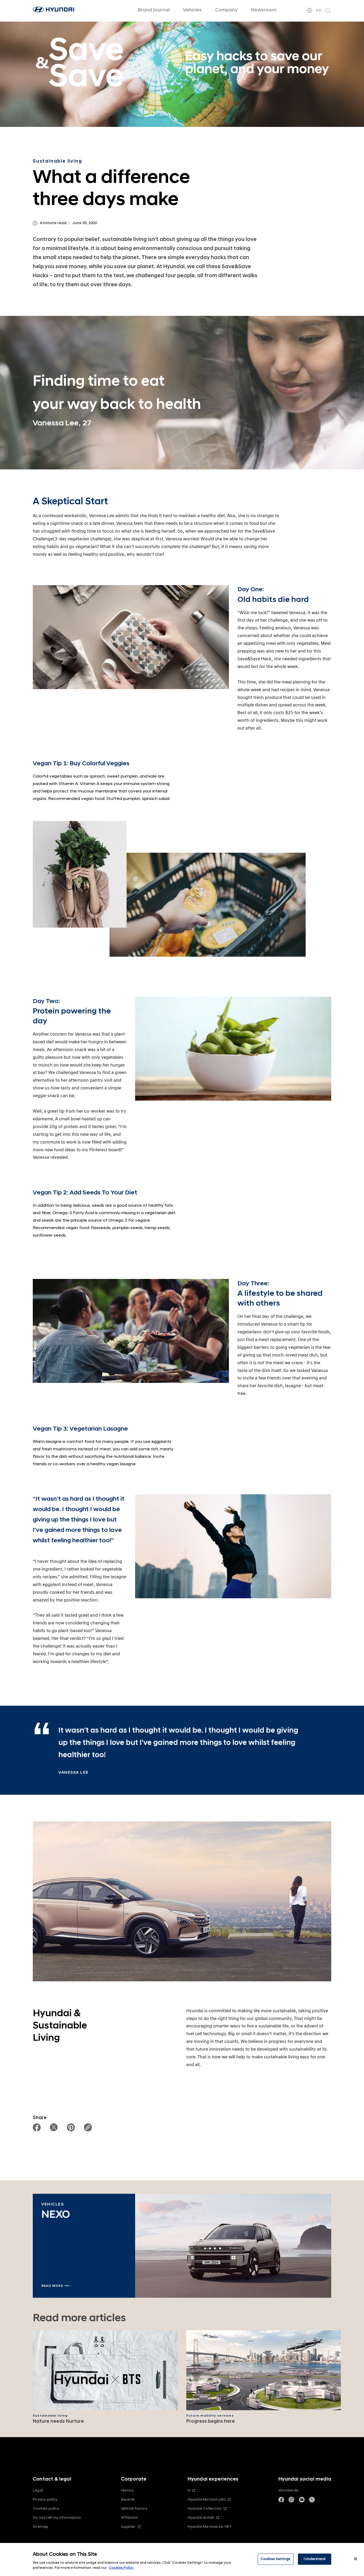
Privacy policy (45, 2499)
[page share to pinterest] (71, 2127)
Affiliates (129, 2517)
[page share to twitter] (54, 2127)
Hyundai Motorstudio (207, 2499)
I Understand (315, 2559)
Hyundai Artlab (201, 2517)
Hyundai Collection (205, 2508)
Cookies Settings (276, 2559)
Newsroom (264, 10)
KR (319, 10)
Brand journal (154, 10)
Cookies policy (46, 2508)
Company (226, 10)
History (127, 2490)
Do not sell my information (57, 2517)
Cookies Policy (121, 2568)
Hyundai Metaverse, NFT (210, 2527)
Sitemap (41, 2527)
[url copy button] (88, 2127)
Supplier (128, 2527)
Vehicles (192, 10)
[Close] (355, 2559)
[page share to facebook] (37, 2127)
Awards (128, 2499)
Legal (38, 2490)
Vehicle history (134, 2508)
